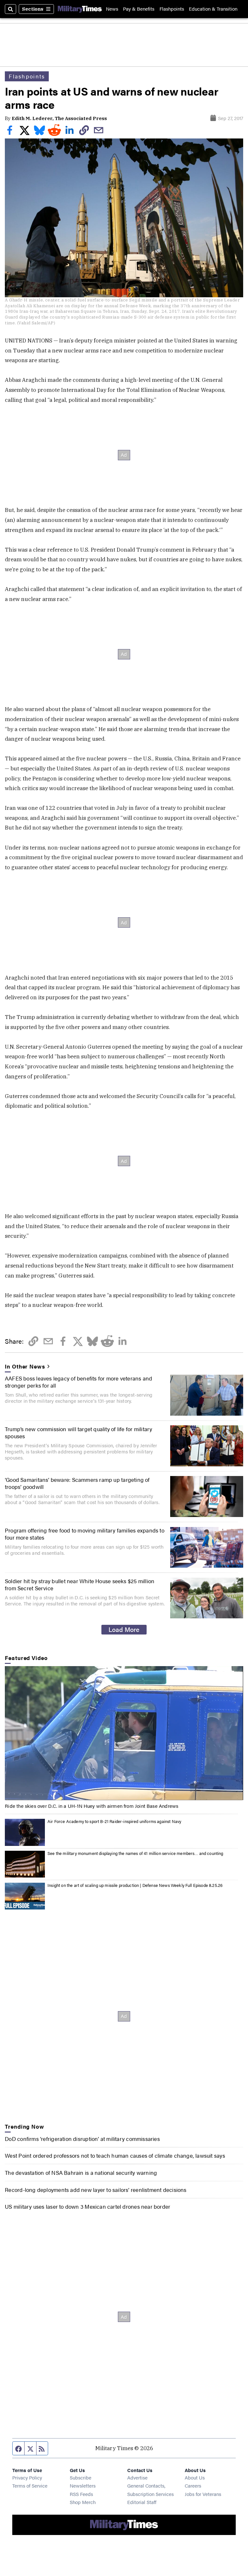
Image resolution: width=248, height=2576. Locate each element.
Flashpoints (172, 9)
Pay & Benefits (139, 9)
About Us (195, 2477)
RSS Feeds (81, 2494)
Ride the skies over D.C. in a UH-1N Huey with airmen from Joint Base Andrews (92, 1806)
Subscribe (81, 2477)
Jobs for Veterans (203, 2494)
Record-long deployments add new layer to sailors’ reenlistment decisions (96, 2190)
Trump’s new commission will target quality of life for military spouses (78, 1432)
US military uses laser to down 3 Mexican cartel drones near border (88, 2206)
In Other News (25, 1366)
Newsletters (83, 2485)
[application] (124, 1733)
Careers (193, 2485)
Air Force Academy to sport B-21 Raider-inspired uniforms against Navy (114, 1821)
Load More (124, 1629)
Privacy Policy (27, 2477)
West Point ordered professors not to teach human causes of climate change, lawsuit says (115, 2155)
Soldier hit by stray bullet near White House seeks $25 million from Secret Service (80, 1584)
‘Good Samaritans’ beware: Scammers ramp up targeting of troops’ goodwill (77, 1483)
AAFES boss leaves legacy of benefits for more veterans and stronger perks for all (78, 1382)
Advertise (137, 2477)
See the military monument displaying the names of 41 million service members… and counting (135, 1853)
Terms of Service (30, 2485)
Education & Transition (213, 9)
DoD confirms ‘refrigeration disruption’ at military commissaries (82, 2139)
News (112, 9)
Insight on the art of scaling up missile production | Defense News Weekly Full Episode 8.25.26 (135, 1885)
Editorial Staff (142, 2502)
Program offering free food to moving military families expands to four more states (85, 1534)
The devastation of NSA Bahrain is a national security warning (81, 2173)
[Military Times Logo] (80, 9)
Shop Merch (83, 2502)
